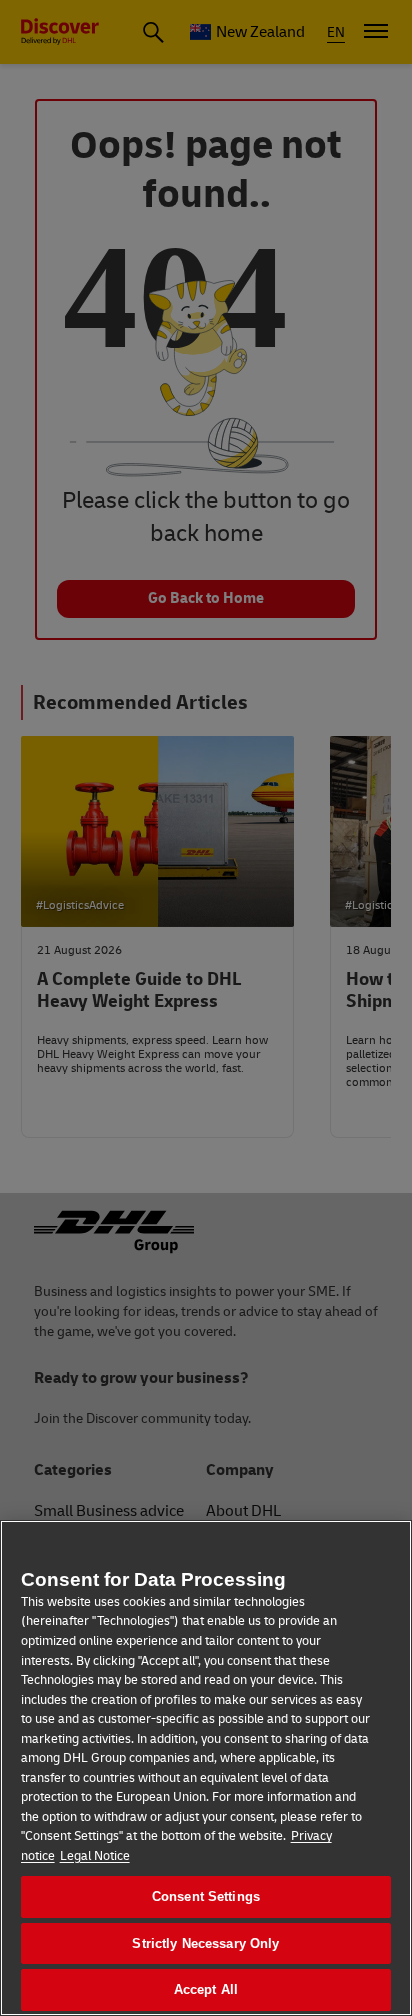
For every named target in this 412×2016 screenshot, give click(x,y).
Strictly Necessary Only (205, 1943)
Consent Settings (206, 1896)
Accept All (206, 1989)
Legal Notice (95, 1856)
